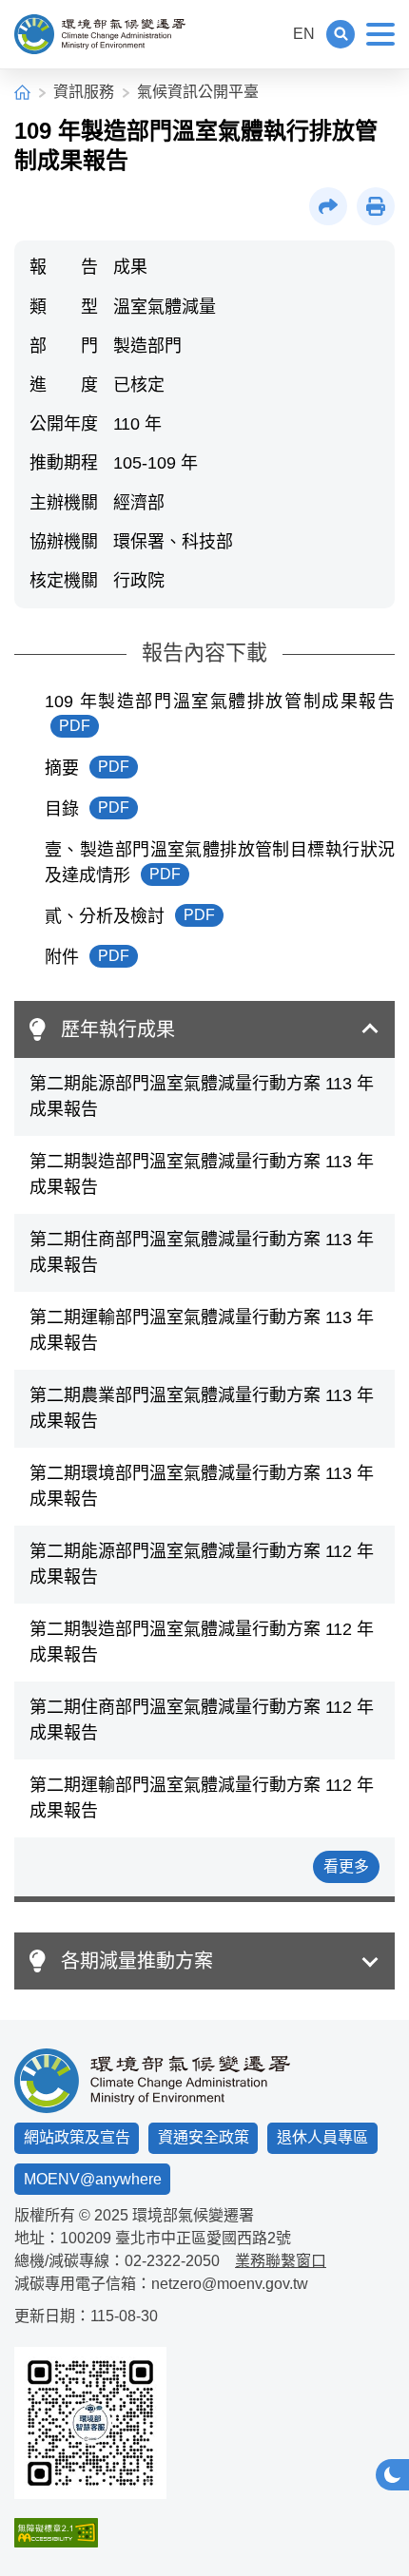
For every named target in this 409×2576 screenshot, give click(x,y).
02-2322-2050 (172, 2261)
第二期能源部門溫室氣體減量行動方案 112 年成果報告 (202, 1564)
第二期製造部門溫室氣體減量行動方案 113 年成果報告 (202, 1174)
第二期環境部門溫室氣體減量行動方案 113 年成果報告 (202, 1486)
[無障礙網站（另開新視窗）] (90, 2533)
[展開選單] (380, 34)
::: (270, 34)
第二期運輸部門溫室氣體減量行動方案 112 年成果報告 (202, 1798)
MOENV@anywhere (93, 2179)
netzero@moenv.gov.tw (230, 2284)
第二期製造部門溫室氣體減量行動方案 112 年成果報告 (202, 1642)
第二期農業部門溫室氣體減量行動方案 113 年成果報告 (202, 1408)
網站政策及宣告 (77, 2137)
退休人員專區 (322, 2137)
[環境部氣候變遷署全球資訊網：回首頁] (100, 34)
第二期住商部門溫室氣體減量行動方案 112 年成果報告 (202, 1720)
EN (304, 34)
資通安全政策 (204, 2137)
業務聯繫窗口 (281, 2261)
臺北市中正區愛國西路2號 (203, 2238)
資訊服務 (84, 92)
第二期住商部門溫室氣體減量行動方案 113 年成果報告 (202, 1252)
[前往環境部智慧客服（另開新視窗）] (90, 2423)
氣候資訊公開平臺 (198, 92)
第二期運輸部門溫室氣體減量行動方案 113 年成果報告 (202, 1330)
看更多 (346, 1866)
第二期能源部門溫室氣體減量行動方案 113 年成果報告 (202, 1096)
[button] (341, 34)
